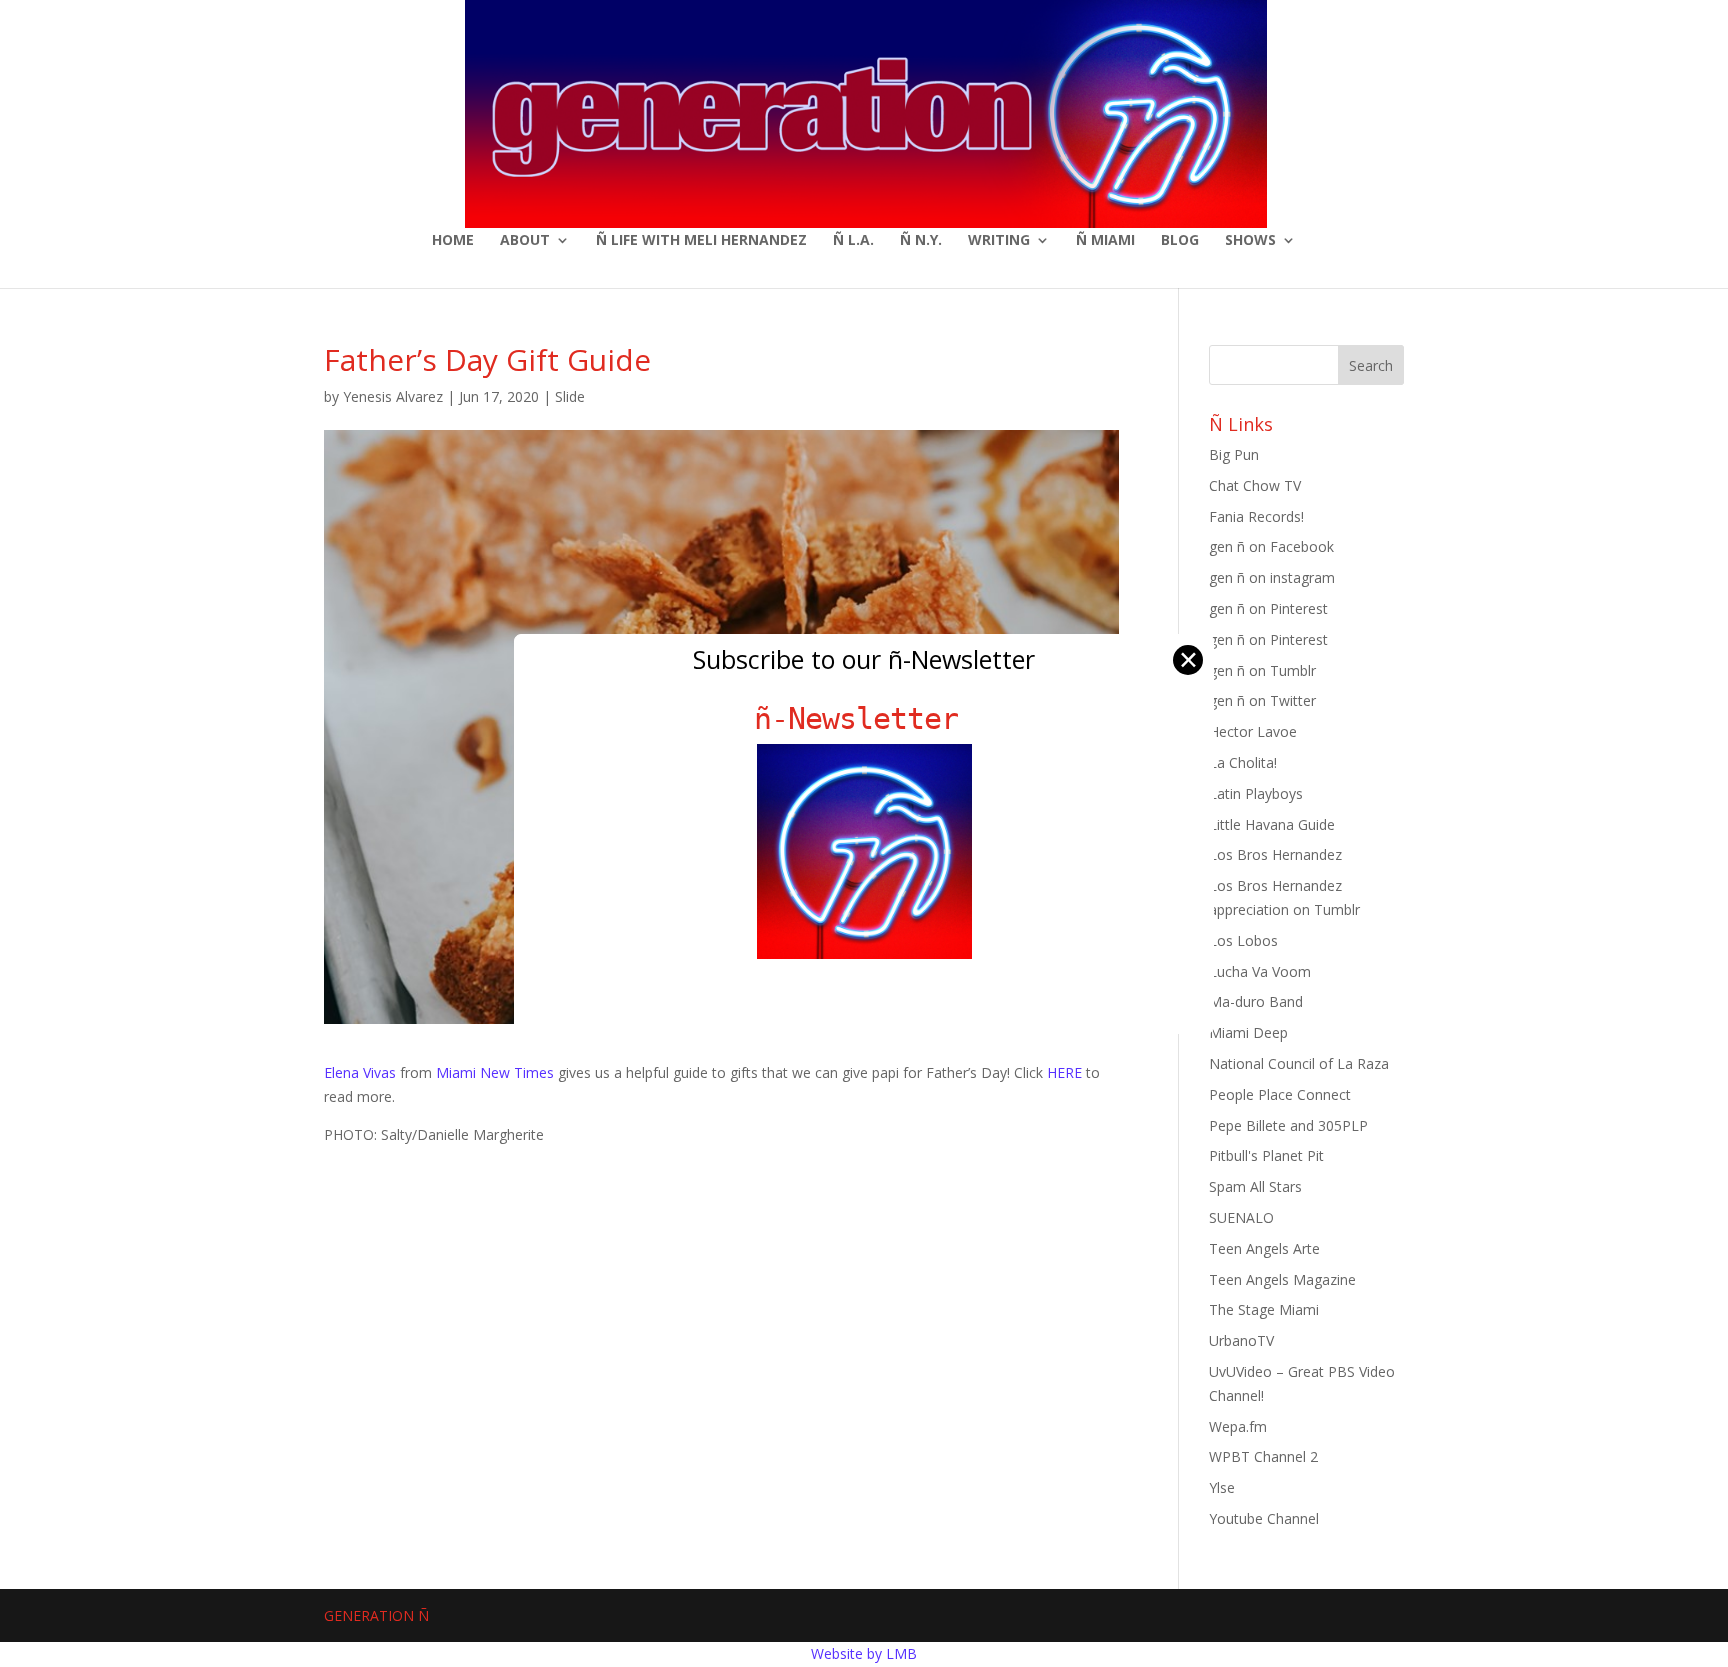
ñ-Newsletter (864, 718)
